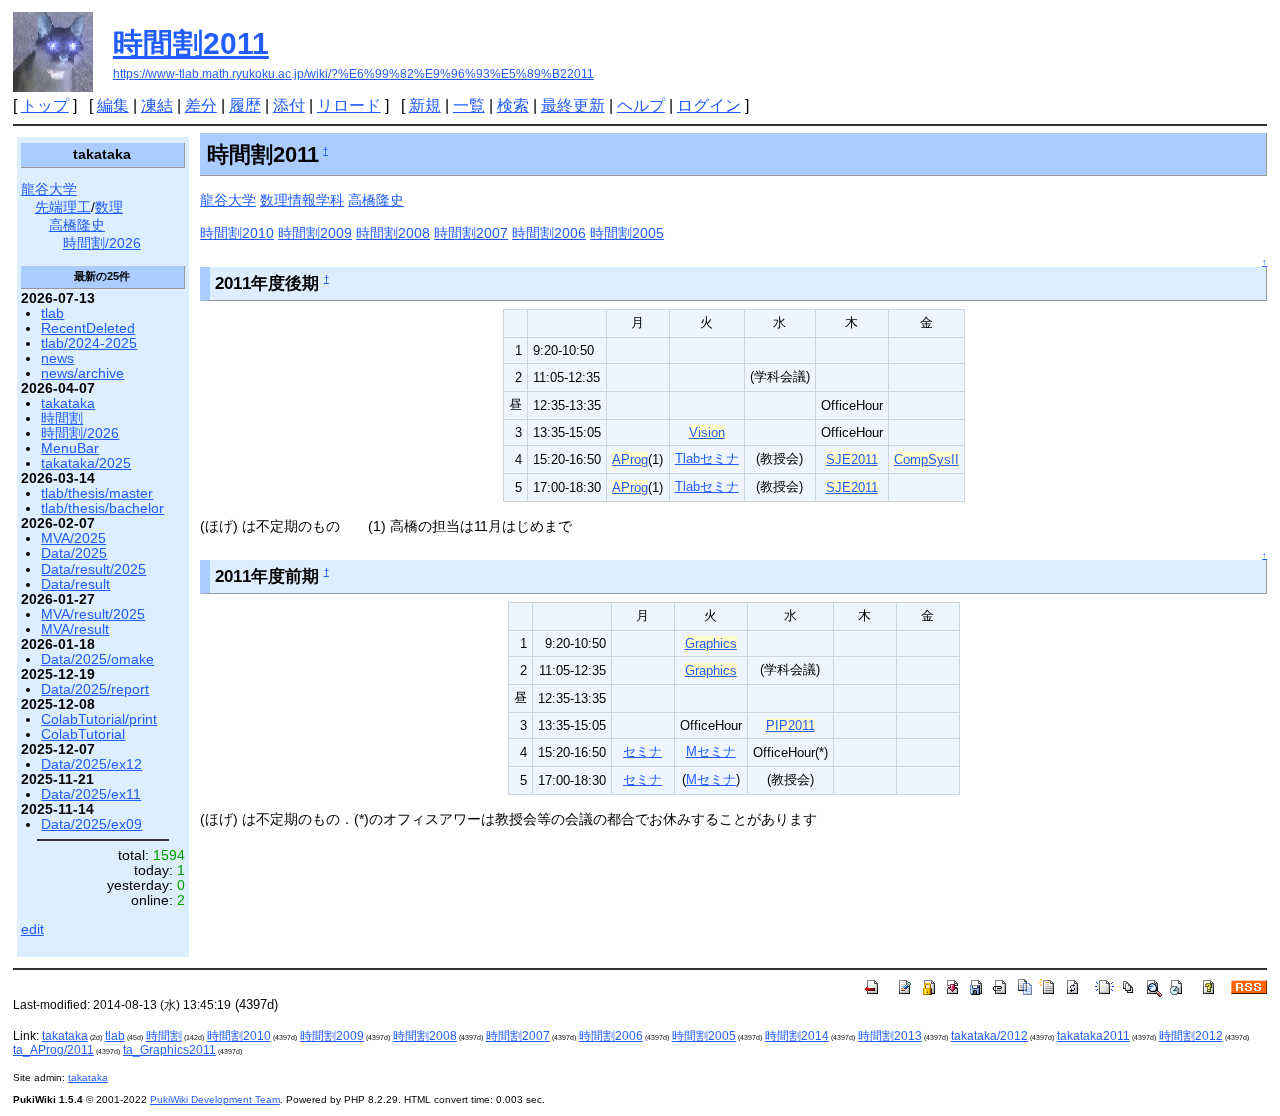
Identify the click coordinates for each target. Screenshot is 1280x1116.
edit (32, 929)
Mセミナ (711, 751)
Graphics (711, 643)
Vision (707, 432)
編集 (113, 105)
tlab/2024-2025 (89, 343)
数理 (109, 207)
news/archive (82, 373)
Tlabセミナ (707, 458)
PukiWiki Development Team (215, 1099)
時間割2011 (191, 43)
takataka (68, 403)
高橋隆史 (376, 200)
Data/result (75, 584)
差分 (201, 105)
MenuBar (70, 448)
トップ (45, 105)
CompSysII (926, 459)
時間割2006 (549, 233)
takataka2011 (1093, 1036)
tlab (52, 313)
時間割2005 (627, 233)
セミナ (642, 751)
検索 (513, 105)
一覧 (469, 105)
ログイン (709, 105)
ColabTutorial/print (99, 719)
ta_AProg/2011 (53, 1050)
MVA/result (75, 629)
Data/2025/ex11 (91, 794)
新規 (425, 105)
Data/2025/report (95, 689)
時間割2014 (797, 1036)
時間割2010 (237, 233)
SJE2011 (852, 459)
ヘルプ (641, 105)
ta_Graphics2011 (169, 1050)
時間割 (62, 418)
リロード (349, 105)
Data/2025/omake (97, 659)
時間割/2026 (102, 243)
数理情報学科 (302, 200)
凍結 (157, 105)
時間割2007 (471, 233)
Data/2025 (74, 553)
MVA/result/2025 (93, 614)
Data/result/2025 (93, 569)
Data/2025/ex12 (91, 764)
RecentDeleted (88, 328)
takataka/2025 (86, 463)
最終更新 (573, 105)
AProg (630, 459)
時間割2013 (890, 1036)
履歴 (245, 105)
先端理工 (63, 207)
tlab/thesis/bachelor (102, 508)
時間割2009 (315, 233)
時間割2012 (1191, 1036)
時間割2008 (393, 233)
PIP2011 (790, 725)
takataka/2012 (989, 1036)
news (57, 358)
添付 (289, 105)
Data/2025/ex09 (91, 824)
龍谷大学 (228, 200)
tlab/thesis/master (97, 493)
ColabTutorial (83, 734)
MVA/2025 (73, 538)
